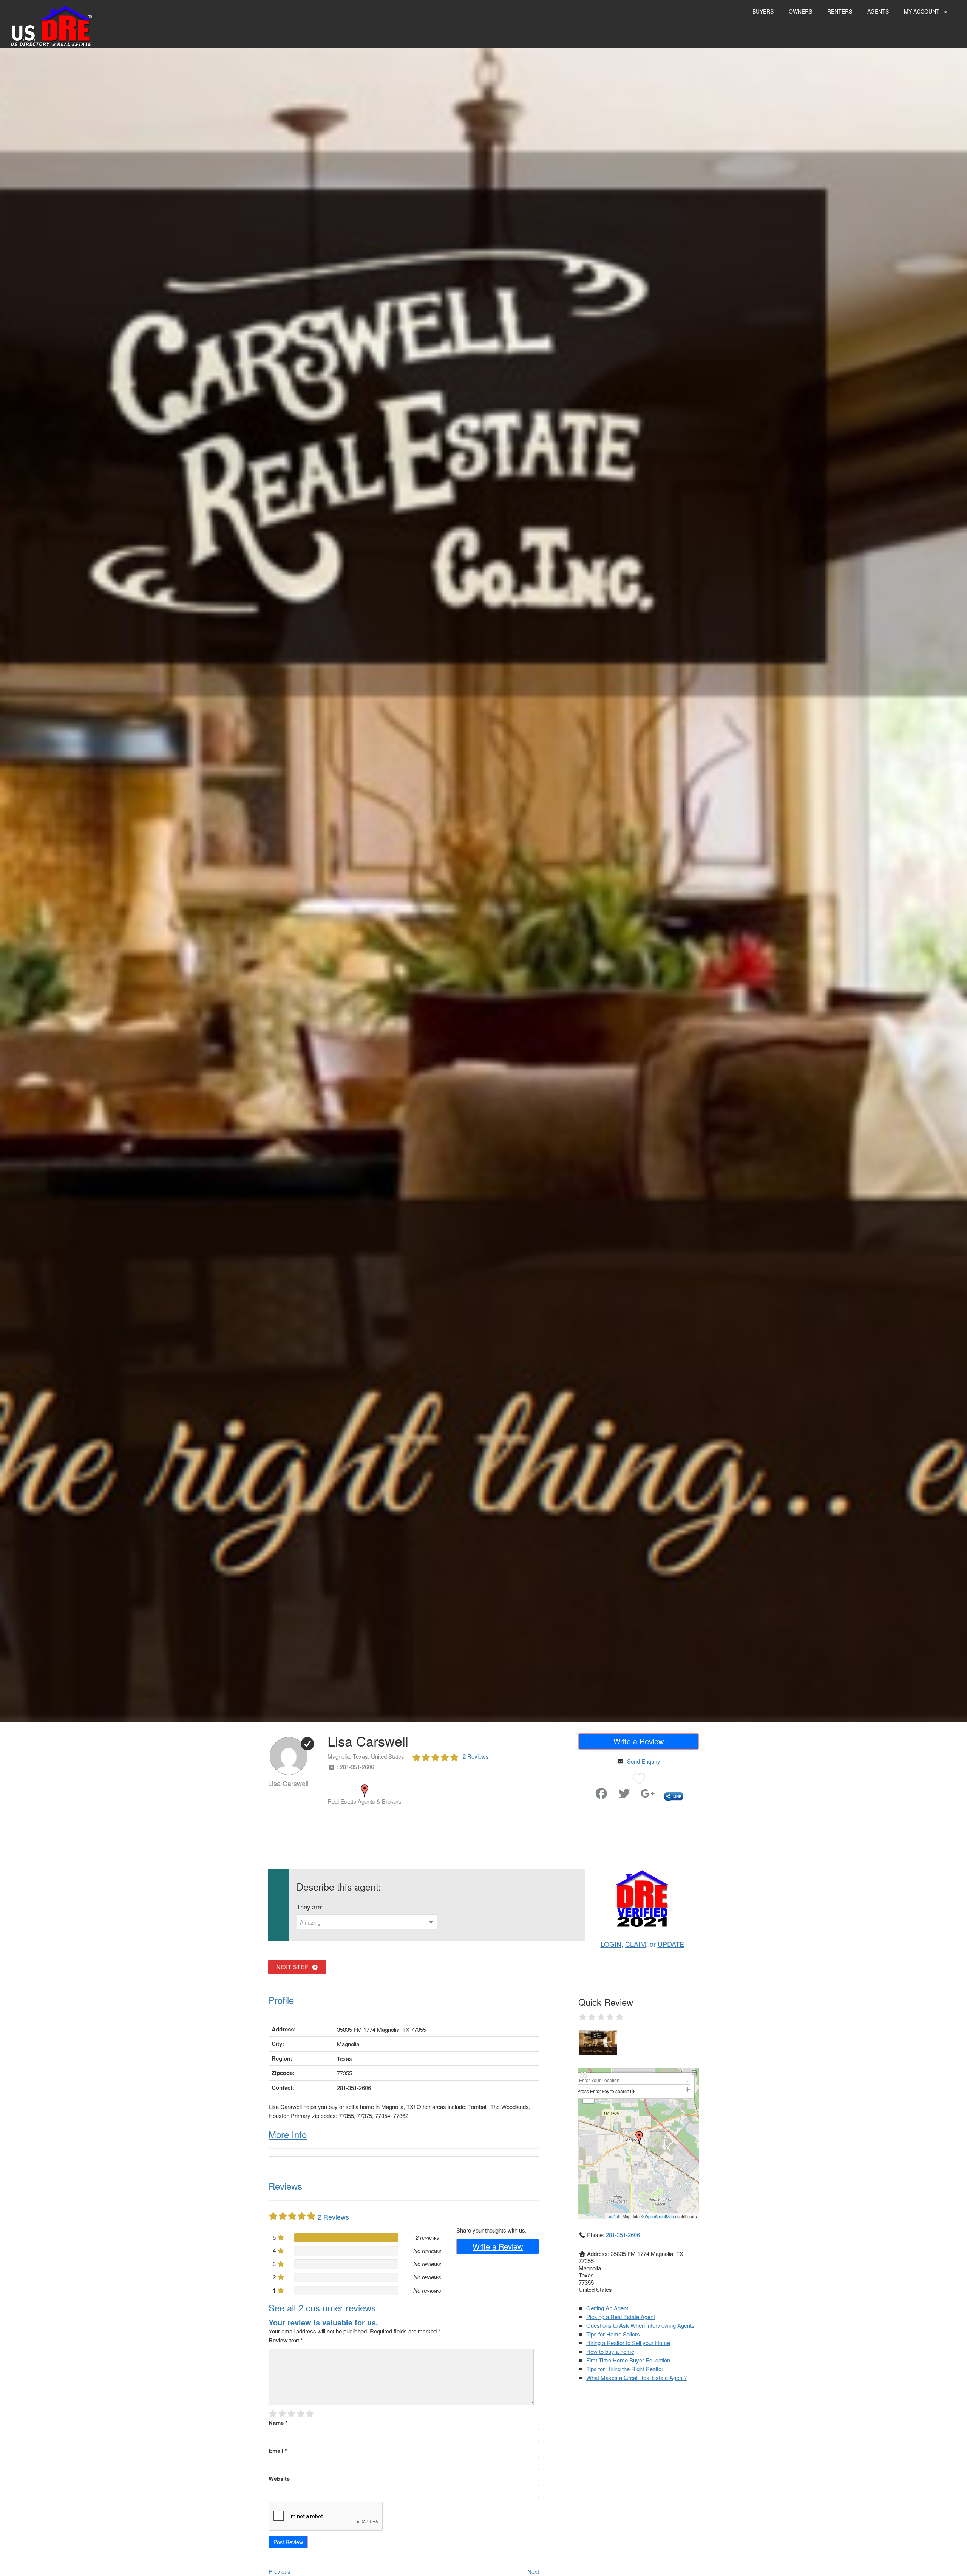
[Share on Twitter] (624, 1795)
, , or (642, 1944)
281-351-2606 (623, 2235)
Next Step (294, 1967)
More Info (288, 2134)
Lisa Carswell (288, 1783)
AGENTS (878, 11)
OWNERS (800, 11)
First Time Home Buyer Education (628, 2360)
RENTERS (840, 11)
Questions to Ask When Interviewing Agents (640, 2325)
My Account (922, 11)
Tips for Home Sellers (613, 2334)
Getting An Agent (607, 2308)
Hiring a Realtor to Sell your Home (628, 2343)
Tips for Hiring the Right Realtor (625, 2369)
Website (279, 2479)
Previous (280, 2571)
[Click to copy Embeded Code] (673, 1795)
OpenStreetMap (659, 2216)
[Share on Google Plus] (648, 1795)
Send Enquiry (644, 1761)
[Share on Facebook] (601, 1795)
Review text (286, 2340)
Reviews (285, 2186)
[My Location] (632, 2091)
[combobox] (367, 1922)
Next (533, 2571)
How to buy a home (610, 2351)
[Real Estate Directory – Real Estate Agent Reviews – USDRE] (52, 26)
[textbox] (367, 1922)
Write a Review (639, 1741)
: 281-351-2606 (355, 1767)
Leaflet (613, 2216)
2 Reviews (476, 1756)
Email (278, 2451)
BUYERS (763, 11)
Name (278, 2423)
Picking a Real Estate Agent (621, 2317)
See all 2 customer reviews (322, 2308)
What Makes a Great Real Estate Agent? (636, 2377)
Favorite (580, 1790)
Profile (281, 2000)
